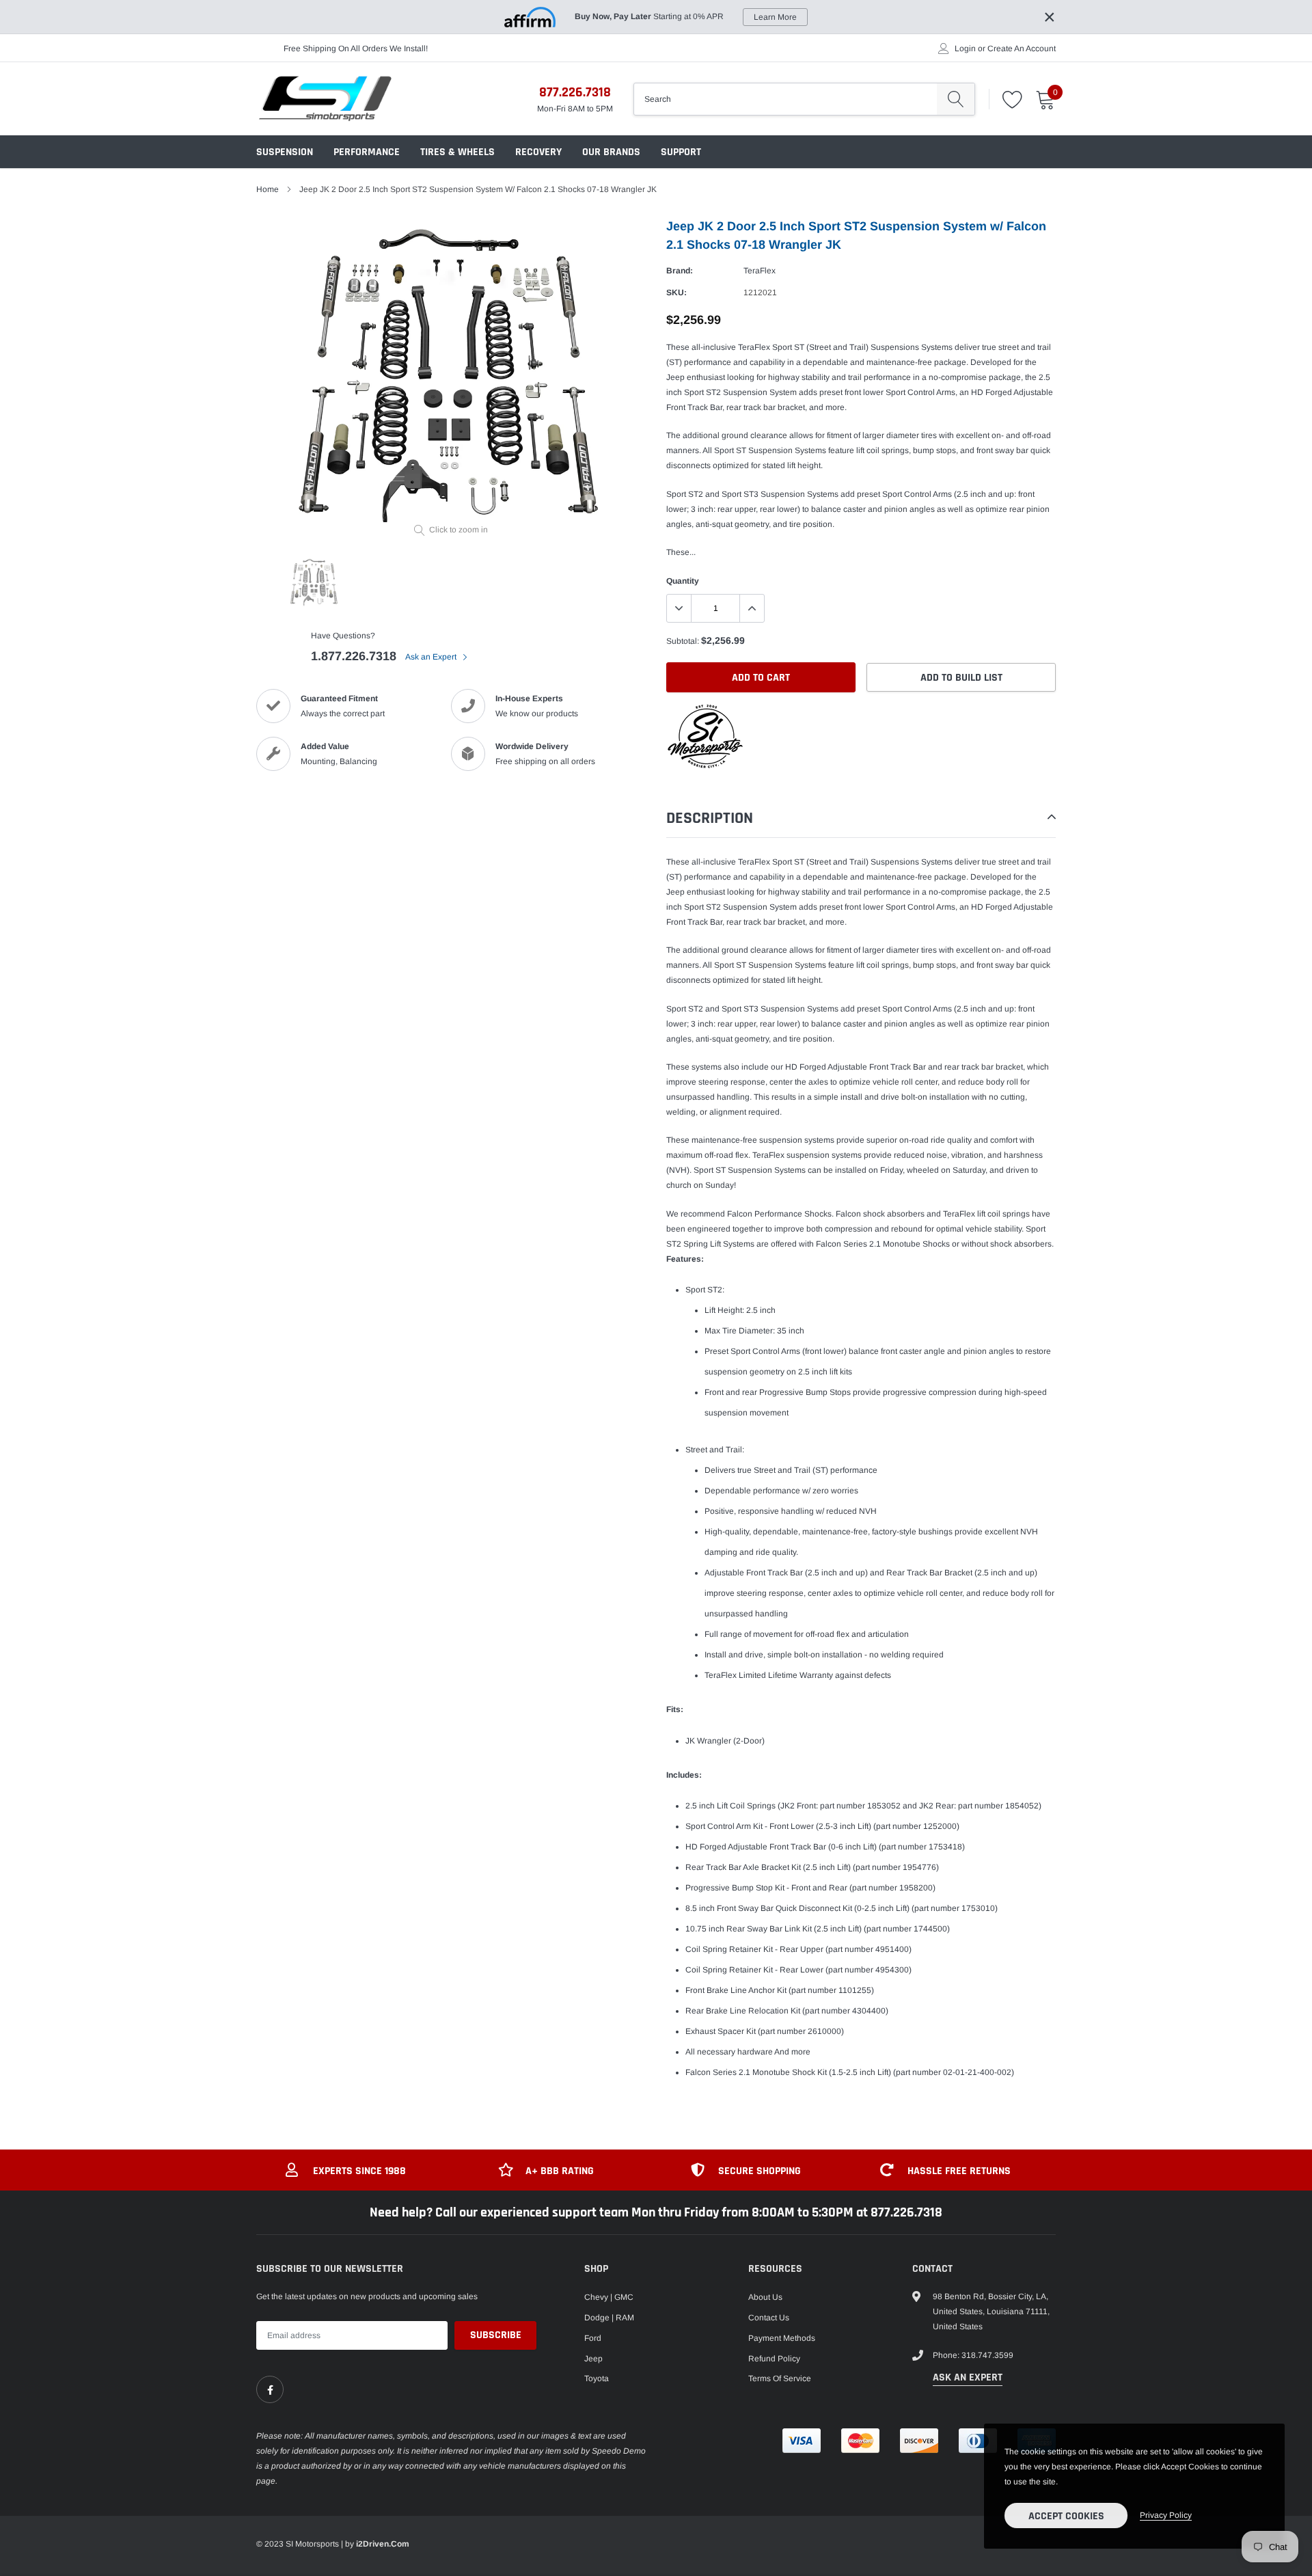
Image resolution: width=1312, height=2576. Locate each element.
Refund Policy (774, 2359)
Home (268, 189)
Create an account (1022, 49)
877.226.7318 (575, 92)
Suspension (285, 152)
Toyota (597, 2378)
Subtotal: (683, 641)
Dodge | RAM (609, 2318)
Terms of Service (780, 2378)
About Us (765, 2297)
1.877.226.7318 (354, 656)
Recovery (538, 152)
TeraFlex (760, 271)
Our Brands (611, 152)
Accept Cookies (1066, 2516)
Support (681, 152)
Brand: (680, 271)
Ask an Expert (432, 657)
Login (965, 49)
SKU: (676, 293)
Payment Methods (782, 2338)
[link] (270, 2389)
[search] (956, 99)
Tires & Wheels (457, 152)
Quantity (683, 581)
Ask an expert (968, 2377)
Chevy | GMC (609, 2297)
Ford (593, 2338)
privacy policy (1166, 2515)
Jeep (593, 2359)
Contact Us (769, 2318)
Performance (367, 152)
